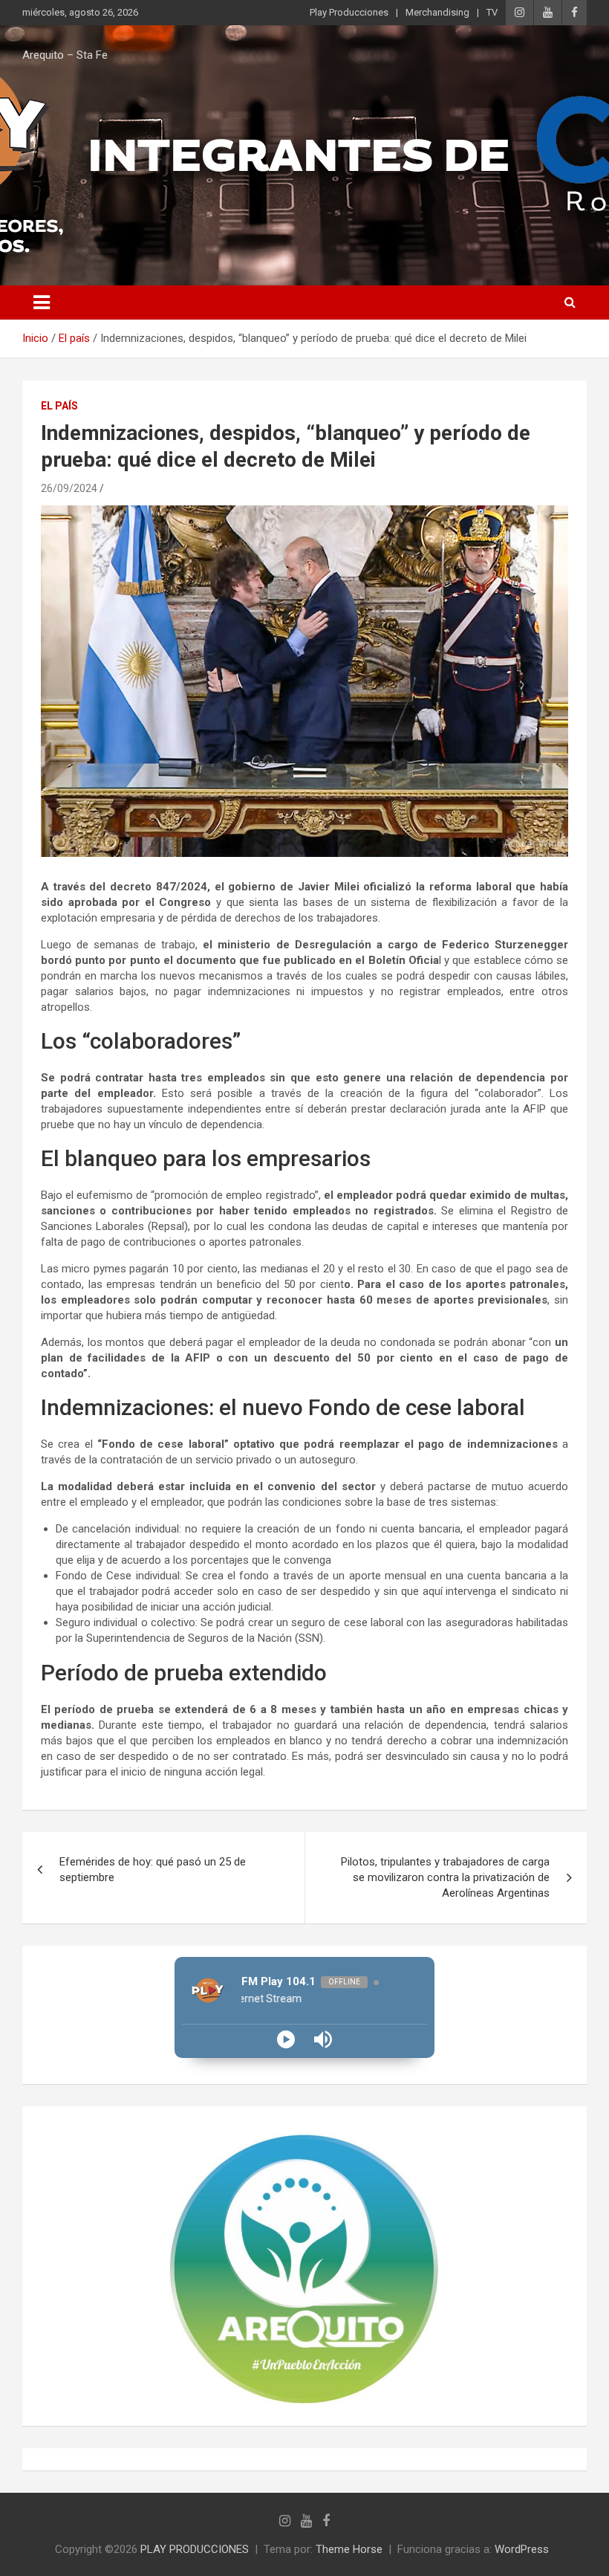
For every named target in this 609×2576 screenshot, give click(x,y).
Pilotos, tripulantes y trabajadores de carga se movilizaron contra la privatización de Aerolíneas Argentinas (445, 1877)
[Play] (286, 2039)
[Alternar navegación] (42, 302)
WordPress (522, 2549)
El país (59, 406)
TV (492, 12)
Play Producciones (349, 12)
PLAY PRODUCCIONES (195, 2549)
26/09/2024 (69, 488)
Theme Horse (349, 2549)
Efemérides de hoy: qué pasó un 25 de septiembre (153, 1870)
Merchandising (437, 12)
